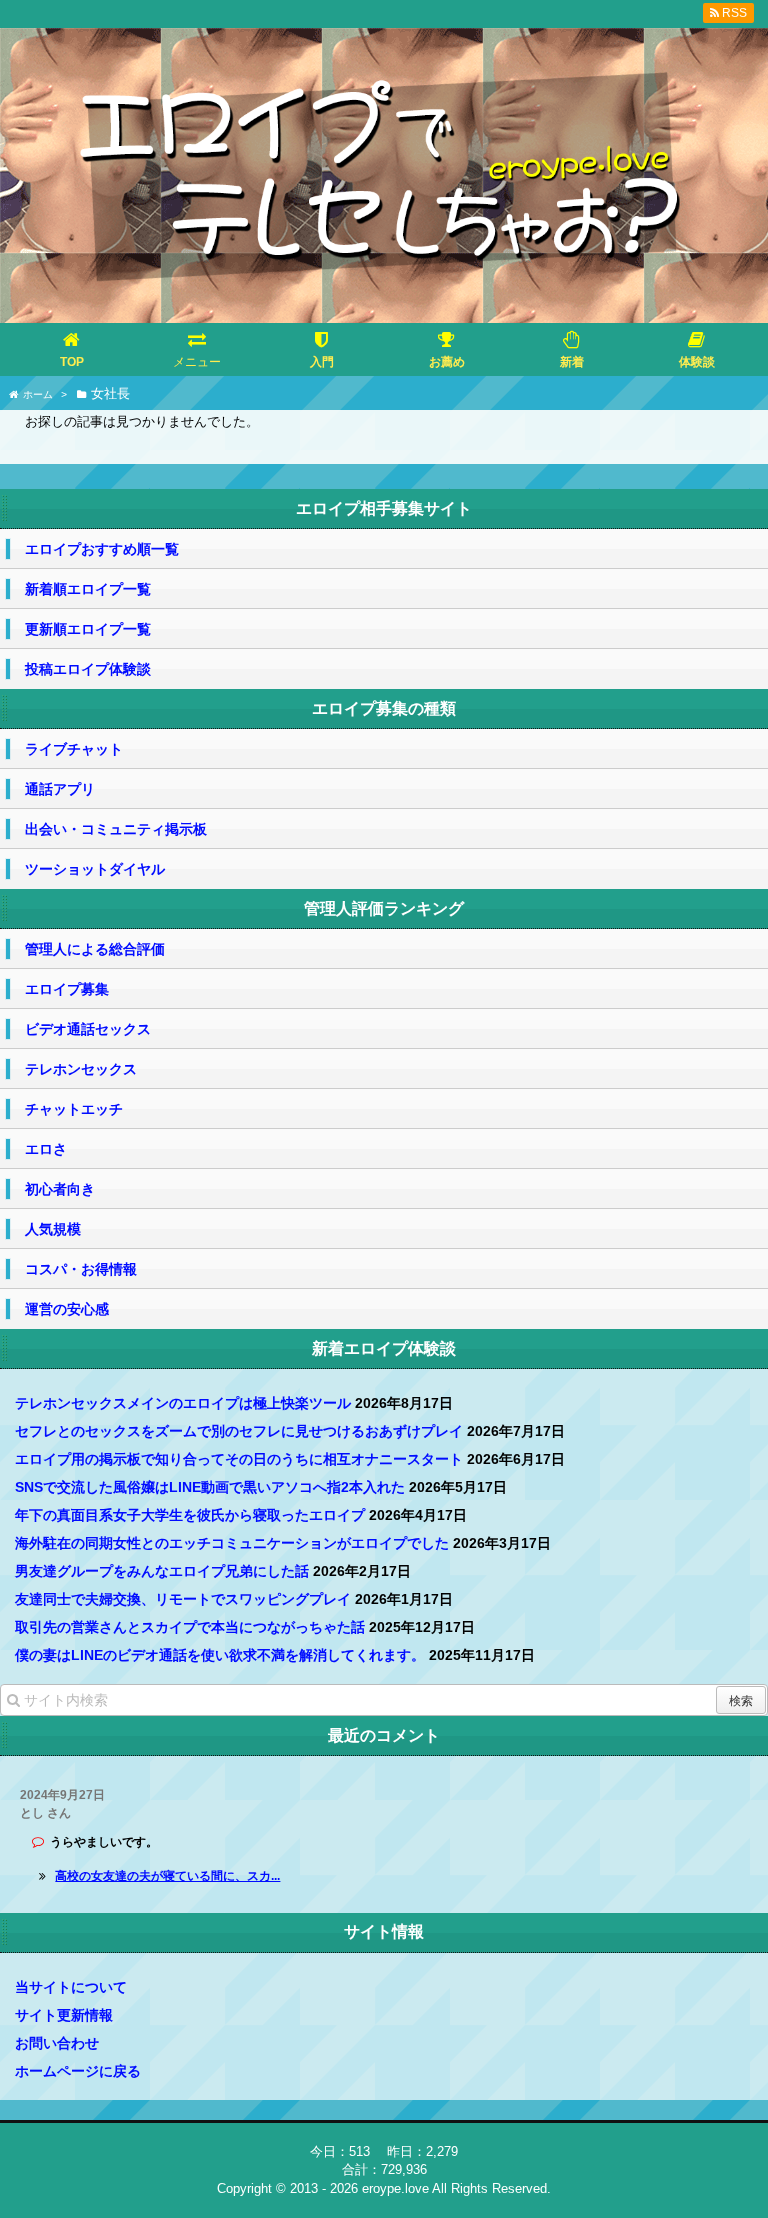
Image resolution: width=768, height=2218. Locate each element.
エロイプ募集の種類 (384, 708)
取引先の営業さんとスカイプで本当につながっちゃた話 (190, 1627)
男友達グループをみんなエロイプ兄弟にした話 (162, 1571)
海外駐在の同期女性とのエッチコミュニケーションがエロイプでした (232, 1543)
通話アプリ (60, 789)
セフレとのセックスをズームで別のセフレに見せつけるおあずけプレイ (239, 1431)
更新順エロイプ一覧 (88, 629)
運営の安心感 (67, 1309)
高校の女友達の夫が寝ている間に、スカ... (167, 1876)
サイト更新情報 (64, 2015)
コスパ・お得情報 (81, 1269)
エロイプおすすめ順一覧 (102, 549)
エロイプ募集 (67, 989)
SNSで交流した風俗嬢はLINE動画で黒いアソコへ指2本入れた (210, 1487)
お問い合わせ (57, 2043)
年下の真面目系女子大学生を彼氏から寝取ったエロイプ (190, 1515)
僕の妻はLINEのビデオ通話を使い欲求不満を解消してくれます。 (220, 1655)
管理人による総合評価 (95, 949)
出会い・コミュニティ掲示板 (116, 829)
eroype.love (395, 2188)
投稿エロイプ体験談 (88, 669)
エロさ (46, 1149)
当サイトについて (71, 1987)
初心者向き (60, 1189)
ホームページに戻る (78, 2071)
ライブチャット (74, 749)
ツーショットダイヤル (95, 869)
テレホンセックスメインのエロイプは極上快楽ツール (183, 1403)
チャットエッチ (74, 1109)
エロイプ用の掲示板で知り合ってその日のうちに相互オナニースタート (239, 1459)
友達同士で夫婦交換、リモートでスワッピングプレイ (183, 1599)
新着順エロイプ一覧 (88, 589)
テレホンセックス (81, 1069)
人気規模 (53, 1229)
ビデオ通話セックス (88, 1029)
